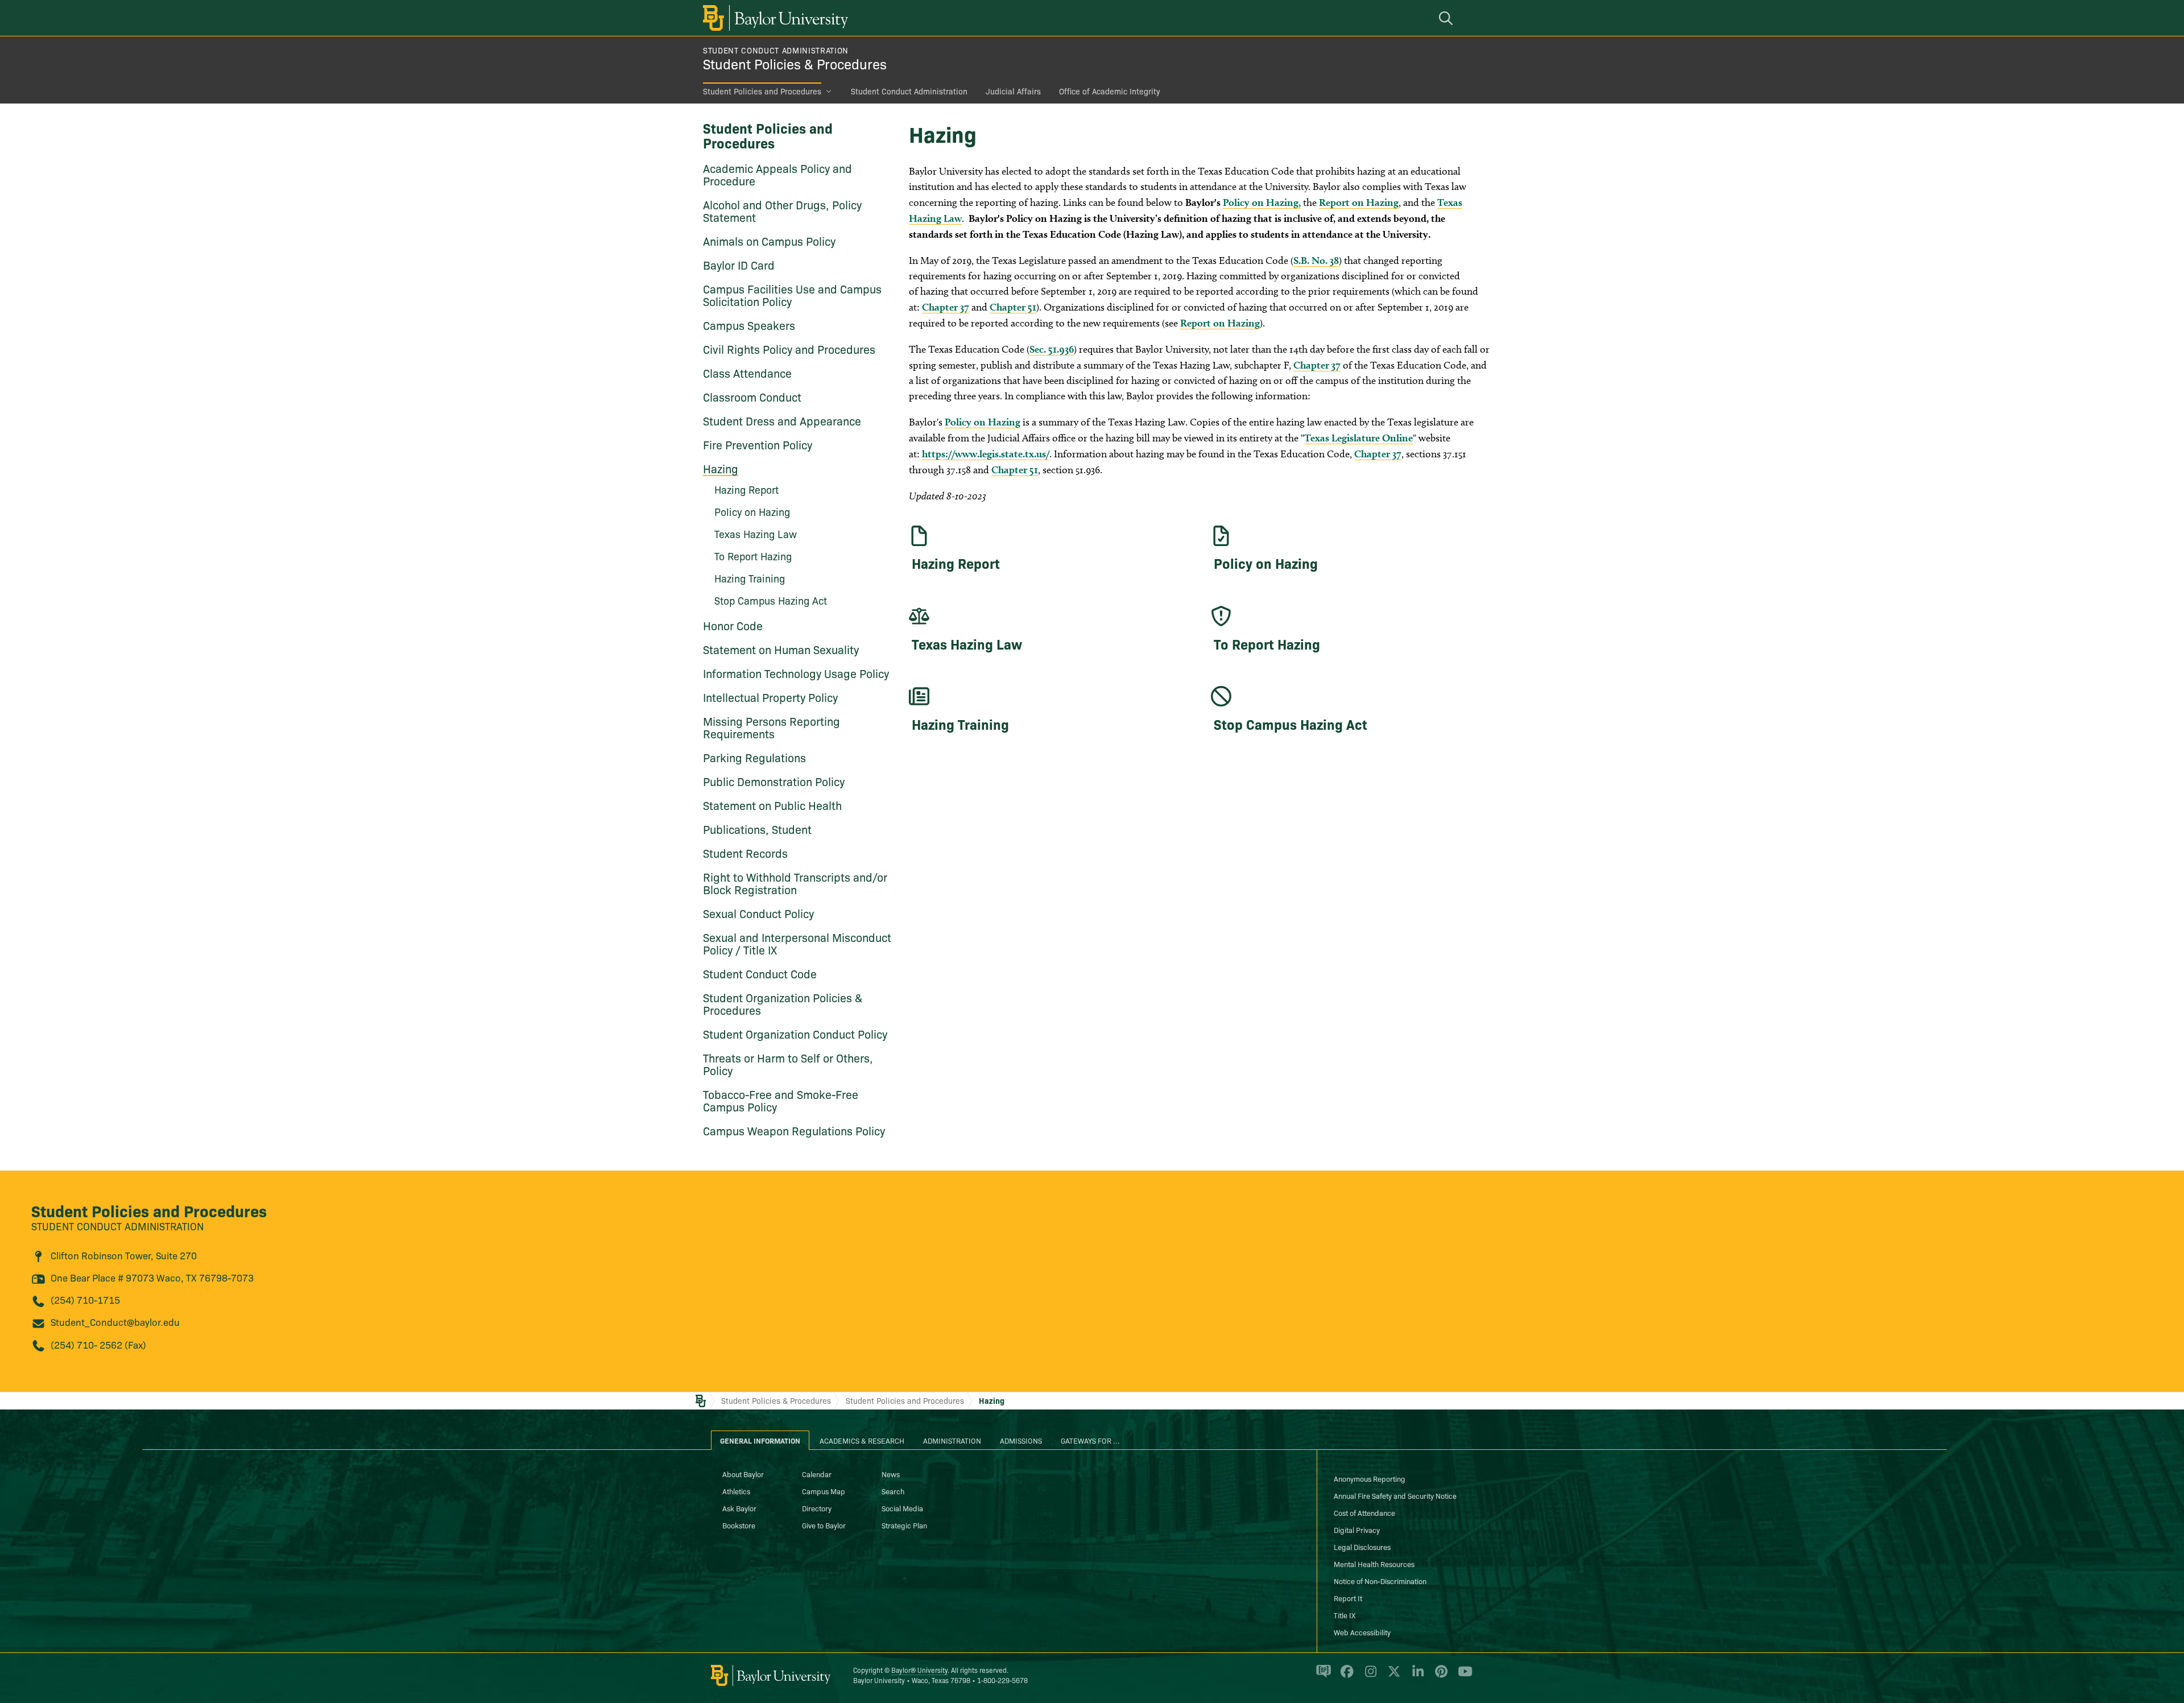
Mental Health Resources (1374, 1564)
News (891, 1474)
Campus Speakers (749, 325)
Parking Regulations (754, 757)
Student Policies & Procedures (795, 63)
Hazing (721, 468)
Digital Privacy (1357, 1530)
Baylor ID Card (739, 264)
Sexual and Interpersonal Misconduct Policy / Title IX (797, 943)
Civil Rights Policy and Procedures (789, 349)
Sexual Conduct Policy (758, 913)
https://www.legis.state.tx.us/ (986, 454)
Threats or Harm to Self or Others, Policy (788, 1064)
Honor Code (733, 625)
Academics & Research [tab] (862, 1440)
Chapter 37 (946, 307)
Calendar (817, 1474)
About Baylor (743, 1474)
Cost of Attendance (1364, 1512)
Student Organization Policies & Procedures (783, 1003)
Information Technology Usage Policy (796, 673)
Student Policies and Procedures (762, 91)
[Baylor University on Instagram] (1369, 1676)
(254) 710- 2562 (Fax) (98, 1344)
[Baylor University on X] (1392, 1676)
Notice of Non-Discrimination (1380, 1581)
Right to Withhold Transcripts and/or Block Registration (795, 883)
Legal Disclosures (1362, 1547)
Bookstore (739, 1525)
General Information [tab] (760, 1440)
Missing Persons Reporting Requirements (772, 727)
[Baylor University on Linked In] (1416, 1676)
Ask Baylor (739, 1508)
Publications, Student (757, 829)
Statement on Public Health (772, 805)
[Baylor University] (773, 18)
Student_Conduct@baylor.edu (115, 1322)
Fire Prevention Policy (758, 444)
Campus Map (824, 1491)
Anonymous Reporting (1370, 1478)
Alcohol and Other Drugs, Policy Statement (782, 210)
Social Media (902, 1508)
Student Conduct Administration (776, 50)
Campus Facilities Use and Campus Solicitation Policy (792, 295)
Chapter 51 (1013, 307)
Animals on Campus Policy (769, 241)
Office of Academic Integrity (1110, 91)
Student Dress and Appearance (782, 420)
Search (893, 1491)
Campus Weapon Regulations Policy (794, 1130)
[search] (1447, 18)
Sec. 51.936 (1052, 349)
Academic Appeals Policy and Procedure (777, 174)
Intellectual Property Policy (770, 697)
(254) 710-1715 (85, 1299)
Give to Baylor (824, 1525)
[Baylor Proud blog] (1321, 1676)
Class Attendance (747, 373)
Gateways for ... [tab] (1090, 1440)
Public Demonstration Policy (774, 781)
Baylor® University (919, 1670)
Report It (1348, 1598)
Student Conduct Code (760, 973)
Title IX (1345, 1615)
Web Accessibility (1362, 1632)
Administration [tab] (952, 1440)
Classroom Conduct (752, 396)
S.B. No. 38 (1316, 260)
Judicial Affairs (1013, 91)
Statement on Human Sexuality (781, 649)
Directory (817, 1508)
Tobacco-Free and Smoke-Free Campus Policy (781, 1100)
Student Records (745, 853)
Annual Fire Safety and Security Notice (1395, 1495)
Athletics (736, 1491)
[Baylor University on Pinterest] (1439, 1676)
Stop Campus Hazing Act (771, 600)
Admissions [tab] (1021, 1440)
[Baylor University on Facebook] (1345, 1676)
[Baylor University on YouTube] (1462, 1676)
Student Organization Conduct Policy (795, 1034)
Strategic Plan (904, 1525)
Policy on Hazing (983, 422)
